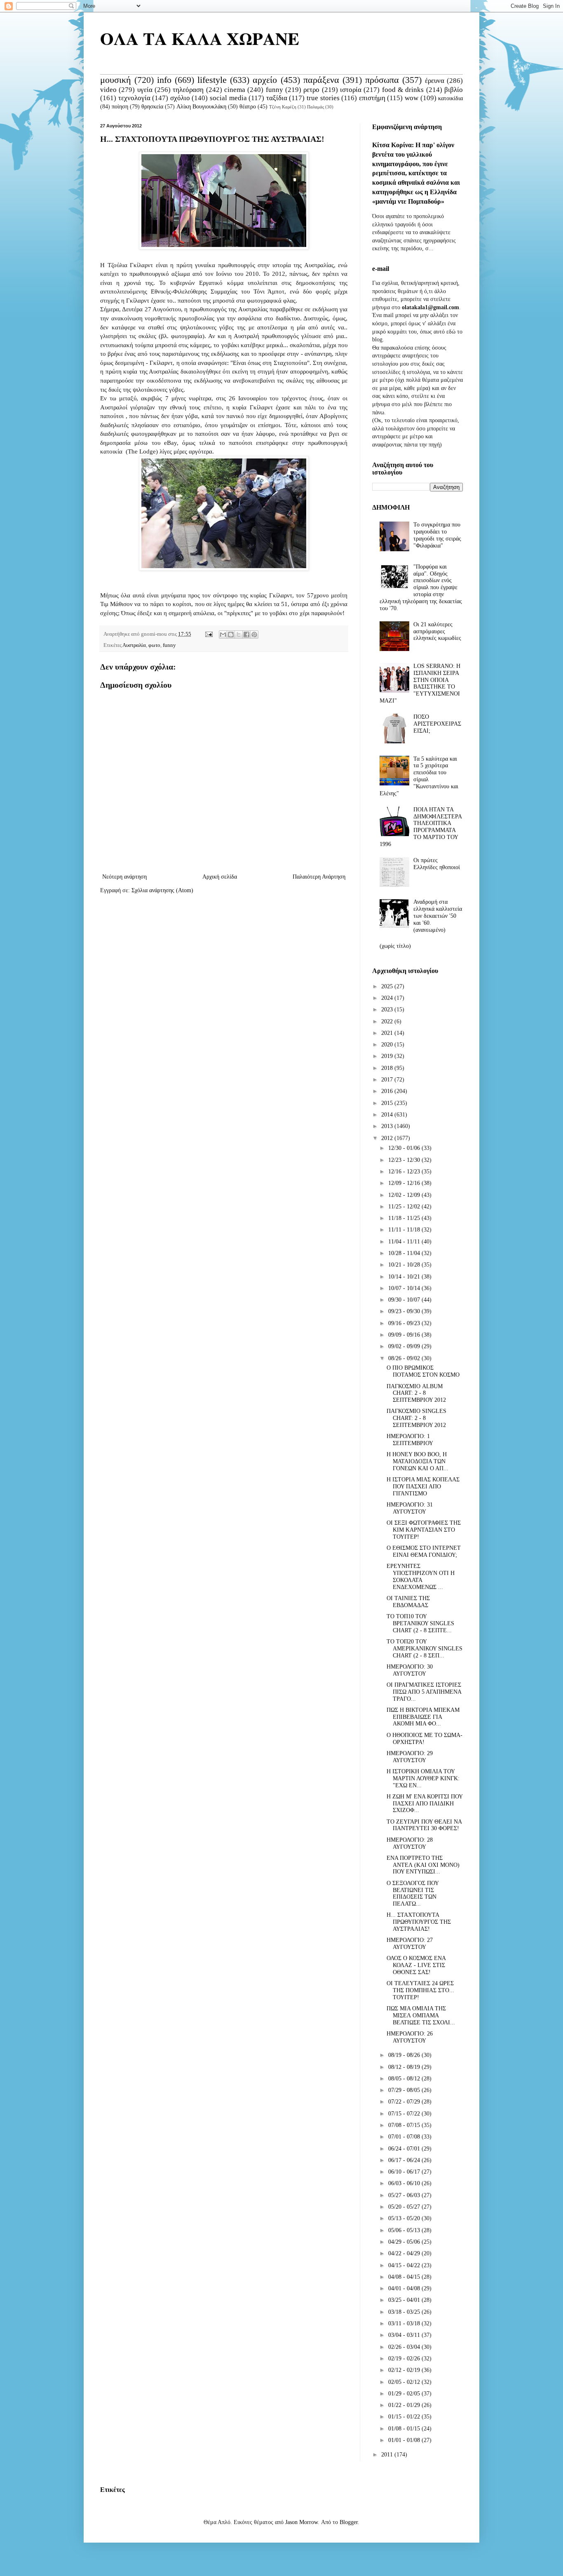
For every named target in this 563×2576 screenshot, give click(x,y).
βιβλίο (454, 90)
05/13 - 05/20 (405, 2218)
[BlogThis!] (231, 635)
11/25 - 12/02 (405, 1207)
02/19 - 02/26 (405, 2359)
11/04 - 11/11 (405, 1242)
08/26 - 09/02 (405, 1358)
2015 (388, 1103)
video (108, 90)
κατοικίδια (450, 98)
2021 (388, 1033)
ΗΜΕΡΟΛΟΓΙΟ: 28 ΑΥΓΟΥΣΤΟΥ (410, 1843)
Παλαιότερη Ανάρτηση (319, 877)
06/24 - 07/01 (405, 2149)
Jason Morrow (301, 2522)
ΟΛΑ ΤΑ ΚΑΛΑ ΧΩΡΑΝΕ (200, 38)
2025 (388, 986)
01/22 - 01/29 (405, 2405)
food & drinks (403, 90)
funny (274, 90)
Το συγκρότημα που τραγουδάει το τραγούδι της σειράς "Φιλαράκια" (437, 535)
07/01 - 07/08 (405, 2137)
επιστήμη (372, 98)
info (164, 80)
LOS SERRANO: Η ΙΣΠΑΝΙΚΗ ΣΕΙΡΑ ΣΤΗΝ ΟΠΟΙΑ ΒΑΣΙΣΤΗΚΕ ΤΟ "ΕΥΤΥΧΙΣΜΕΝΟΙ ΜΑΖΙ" (420, 683)
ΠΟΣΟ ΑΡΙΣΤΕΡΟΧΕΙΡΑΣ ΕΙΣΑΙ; (437, 724)
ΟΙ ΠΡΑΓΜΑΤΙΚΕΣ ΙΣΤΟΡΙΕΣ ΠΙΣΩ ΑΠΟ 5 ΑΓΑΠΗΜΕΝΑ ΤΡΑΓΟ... (424, 1692)
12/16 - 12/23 (405, 1172)
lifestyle (212, 80)
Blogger (349, 2522)
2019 (388, 1056)
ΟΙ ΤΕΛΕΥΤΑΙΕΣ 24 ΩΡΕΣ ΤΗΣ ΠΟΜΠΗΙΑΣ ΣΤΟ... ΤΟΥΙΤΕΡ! (420, 1990)
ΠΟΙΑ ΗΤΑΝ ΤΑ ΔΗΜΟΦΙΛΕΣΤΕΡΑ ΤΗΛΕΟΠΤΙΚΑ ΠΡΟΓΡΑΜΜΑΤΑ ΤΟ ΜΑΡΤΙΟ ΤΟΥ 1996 (421, 827)
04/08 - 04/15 (405, 2277)
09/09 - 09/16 (405, 1335)
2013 (388, 1126)
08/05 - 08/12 (405, 2079)
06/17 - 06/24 (405, 2160)
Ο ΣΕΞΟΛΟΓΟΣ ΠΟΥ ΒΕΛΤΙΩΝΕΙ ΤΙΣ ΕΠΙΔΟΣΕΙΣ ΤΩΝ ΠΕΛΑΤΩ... (413, 1893)
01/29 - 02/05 (405, 2394)
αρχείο (265, 80)
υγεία (145, 90)
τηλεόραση (188, 90)
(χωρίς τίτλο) (395, 946)
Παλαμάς (316, 107)
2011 (388, 2455)
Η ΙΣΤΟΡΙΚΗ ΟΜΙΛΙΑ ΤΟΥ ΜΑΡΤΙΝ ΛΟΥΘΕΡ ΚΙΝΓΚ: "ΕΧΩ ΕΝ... (423, 1778)
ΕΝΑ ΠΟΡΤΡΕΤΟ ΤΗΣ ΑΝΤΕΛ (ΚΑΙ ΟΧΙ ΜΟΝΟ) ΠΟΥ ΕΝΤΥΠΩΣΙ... (423, 1865)
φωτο (154, 645)
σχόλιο (180, 98)
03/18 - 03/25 (405, 2312)
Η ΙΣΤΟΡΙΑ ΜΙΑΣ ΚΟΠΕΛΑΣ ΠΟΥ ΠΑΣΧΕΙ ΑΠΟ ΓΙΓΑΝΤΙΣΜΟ (423, 1487)
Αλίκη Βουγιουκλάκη (201, 107)
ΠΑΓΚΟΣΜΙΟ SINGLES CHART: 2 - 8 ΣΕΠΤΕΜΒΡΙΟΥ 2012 (416, 1418)
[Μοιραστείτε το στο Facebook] (246, 635)
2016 (388, 1091)
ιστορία (351, 90)
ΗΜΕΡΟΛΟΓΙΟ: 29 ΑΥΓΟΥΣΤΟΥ (410, 1757)
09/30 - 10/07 (405, 1300)
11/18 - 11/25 (405, 1218)
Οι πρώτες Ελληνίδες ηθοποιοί (437, 864)
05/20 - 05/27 (405, 2207)
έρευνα (435, 81)
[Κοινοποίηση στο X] (239, 635)
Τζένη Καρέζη (283, 107)
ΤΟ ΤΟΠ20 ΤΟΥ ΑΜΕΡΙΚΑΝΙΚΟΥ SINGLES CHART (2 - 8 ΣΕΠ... (425, 1649)
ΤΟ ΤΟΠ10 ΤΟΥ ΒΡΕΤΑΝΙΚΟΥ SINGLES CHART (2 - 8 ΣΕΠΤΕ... (420, 1623)
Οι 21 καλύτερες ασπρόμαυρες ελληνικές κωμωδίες (437, 631)
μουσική (116, 80)
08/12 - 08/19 (405, 2067)
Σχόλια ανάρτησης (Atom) (162, 890)
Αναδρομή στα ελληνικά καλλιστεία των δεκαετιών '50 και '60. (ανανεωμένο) (438, 916)
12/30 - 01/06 (405, 1148)
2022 (388, 1021)
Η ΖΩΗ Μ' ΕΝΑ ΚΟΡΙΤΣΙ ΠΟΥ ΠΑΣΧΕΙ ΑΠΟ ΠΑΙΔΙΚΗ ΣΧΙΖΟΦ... (425, 1804)
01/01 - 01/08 (405, 2440)
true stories (323, 98)
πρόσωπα (382, 80)
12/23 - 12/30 (405, 1160)
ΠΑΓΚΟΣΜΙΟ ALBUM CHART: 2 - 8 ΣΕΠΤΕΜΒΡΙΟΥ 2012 (416, 1393)
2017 (388, 1080)
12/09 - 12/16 (405, 1183)
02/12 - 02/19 (405, 2370)
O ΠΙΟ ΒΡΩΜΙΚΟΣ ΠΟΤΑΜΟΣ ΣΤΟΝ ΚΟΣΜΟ (423, 1371)
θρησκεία (152, 107)
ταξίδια (277, 98)
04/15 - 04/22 (405, 2265)
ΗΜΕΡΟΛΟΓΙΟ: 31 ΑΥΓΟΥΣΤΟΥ (410, 1508)
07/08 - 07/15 (405, 2125)
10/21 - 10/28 (405, 1265)
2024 (388, 998)
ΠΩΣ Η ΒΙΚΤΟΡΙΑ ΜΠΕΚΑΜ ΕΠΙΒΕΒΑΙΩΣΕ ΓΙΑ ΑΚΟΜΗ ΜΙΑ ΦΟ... (423, 1717)
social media (228, 98)
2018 (388, 1068)
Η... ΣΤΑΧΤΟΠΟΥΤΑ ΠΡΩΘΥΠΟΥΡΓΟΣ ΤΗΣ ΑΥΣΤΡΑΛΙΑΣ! (419, 1922)
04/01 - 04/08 (405, 2288)
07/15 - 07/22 (405, 2114)
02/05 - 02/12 (405, 2382)
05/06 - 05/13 (405, 2230)
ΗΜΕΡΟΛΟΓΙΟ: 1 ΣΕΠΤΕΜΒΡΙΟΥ (410, 1440)
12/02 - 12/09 (405, 1195)
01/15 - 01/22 (405, 2417)
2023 (388, 1009)
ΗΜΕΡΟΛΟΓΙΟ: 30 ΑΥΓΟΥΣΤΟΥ (410, 1670)
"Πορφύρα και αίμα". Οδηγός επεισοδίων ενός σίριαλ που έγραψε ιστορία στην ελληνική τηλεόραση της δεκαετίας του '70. (421, 588)
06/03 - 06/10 (405, 2183)
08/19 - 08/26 (405, 2055)
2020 (388, 1045)
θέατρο (248, 107)
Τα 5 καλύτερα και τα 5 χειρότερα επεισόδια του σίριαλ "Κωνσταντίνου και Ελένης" (419, 776)
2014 (388, 1115)
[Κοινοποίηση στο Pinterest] (254, 635)
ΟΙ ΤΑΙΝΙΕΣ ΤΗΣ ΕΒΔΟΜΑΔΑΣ (408, 1602)
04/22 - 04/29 (405, 2253)
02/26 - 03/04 (405, 2347)
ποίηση (120, 107)
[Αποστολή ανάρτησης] (208, 634)
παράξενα (321, 80)
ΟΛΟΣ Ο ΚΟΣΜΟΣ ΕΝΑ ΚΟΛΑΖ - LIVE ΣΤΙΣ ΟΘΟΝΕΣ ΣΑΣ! (416, 1965)
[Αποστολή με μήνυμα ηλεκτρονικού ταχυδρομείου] (223, 635)
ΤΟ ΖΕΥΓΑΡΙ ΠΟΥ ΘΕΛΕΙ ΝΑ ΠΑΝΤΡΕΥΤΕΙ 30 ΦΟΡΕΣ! (424, 1825)
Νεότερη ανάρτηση (124, 877)
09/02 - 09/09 (405, 1346)
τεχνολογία (134, 98)
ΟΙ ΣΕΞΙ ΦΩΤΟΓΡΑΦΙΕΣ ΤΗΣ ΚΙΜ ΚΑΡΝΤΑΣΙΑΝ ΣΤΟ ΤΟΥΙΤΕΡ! (424, 1530)
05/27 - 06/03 (405, 2195)
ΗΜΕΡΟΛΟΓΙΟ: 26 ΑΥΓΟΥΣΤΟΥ (410, 2037)
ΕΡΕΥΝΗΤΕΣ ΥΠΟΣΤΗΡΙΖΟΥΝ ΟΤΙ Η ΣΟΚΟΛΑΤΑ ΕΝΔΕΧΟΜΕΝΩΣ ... (421, 1576)
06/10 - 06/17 (405, 2172)
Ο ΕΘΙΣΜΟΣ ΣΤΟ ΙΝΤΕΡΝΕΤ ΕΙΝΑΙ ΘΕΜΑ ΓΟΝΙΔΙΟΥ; (424, 1551)
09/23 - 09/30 (405, 1311)
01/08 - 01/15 (405, 2429)
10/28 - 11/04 (405, 1253)
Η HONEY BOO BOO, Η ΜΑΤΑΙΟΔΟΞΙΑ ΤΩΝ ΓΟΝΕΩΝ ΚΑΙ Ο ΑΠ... (418, 1461)
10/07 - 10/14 (405, 1288)
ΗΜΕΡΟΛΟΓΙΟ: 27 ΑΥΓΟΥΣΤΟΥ (410, 1944)
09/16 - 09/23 (405, 1323)
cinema (235, 90)
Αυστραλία (134, 645)
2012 (388, 1138)
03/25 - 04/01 (405, 2300)
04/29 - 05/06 (405, 2242)
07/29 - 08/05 (405, 2090)
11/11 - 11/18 (405, 1230)
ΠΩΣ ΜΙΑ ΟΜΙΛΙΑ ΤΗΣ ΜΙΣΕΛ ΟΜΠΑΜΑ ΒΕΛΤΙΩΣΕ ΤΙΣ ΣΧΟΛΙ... (421, 2015)
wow (412, 98)
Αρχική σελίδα (220, 877)
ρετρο (311, 90)
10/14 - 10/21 (405, 1277)
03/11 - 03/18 (405, 2323)
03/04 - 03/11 (405, 2335)
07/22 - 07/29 (405, 2102)
